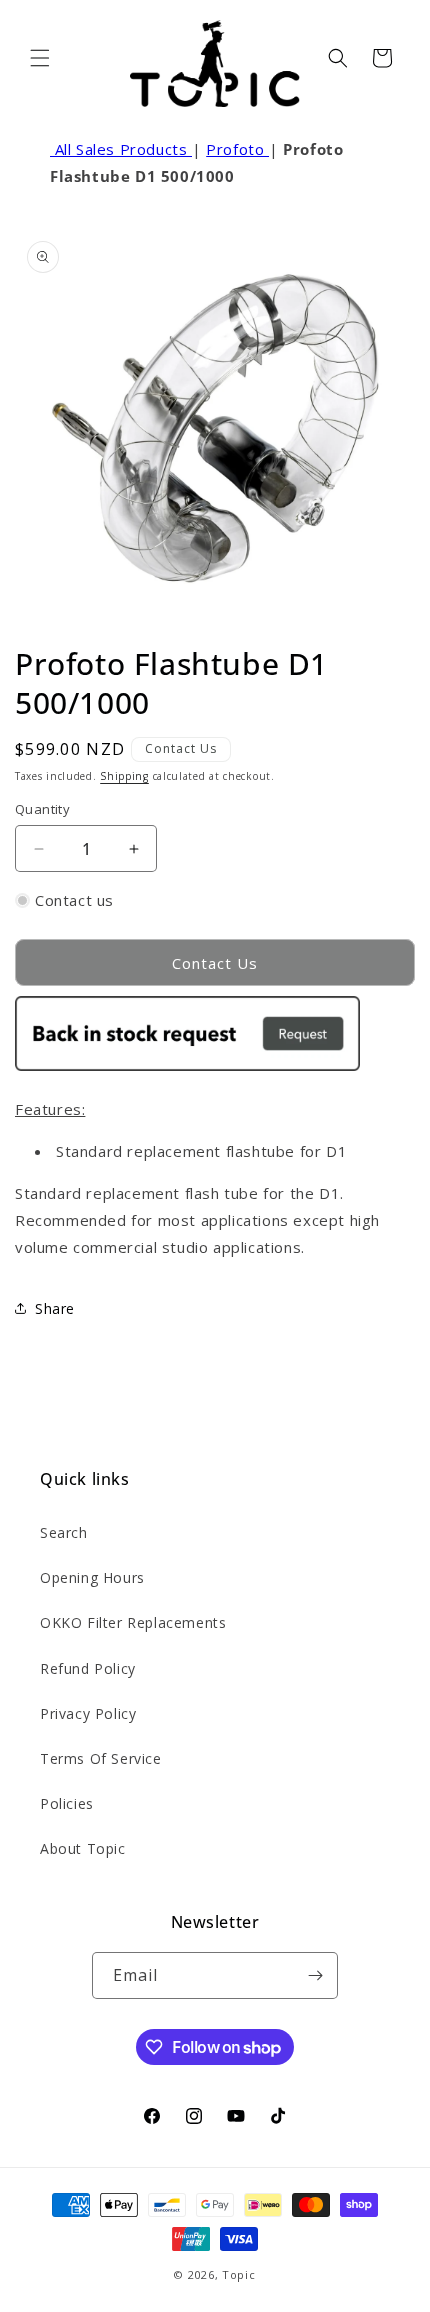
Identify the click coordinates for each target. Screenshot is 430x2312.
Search (64, 1532)
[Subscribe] (315, 1975)
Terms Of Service (101, 1758)
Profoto (237, 149)
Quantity (42, 809)
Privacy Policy (88, 1713)
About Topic (83, 1848)
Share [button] (55, 1308)
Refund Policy (88, 1668)
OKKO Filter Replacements (133, 1622)
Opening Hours (92, 1577)
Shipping (124, 776)
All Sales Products (121, 149)
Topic (239, 2274)
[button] (40, 58)
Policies (67, 1803)
